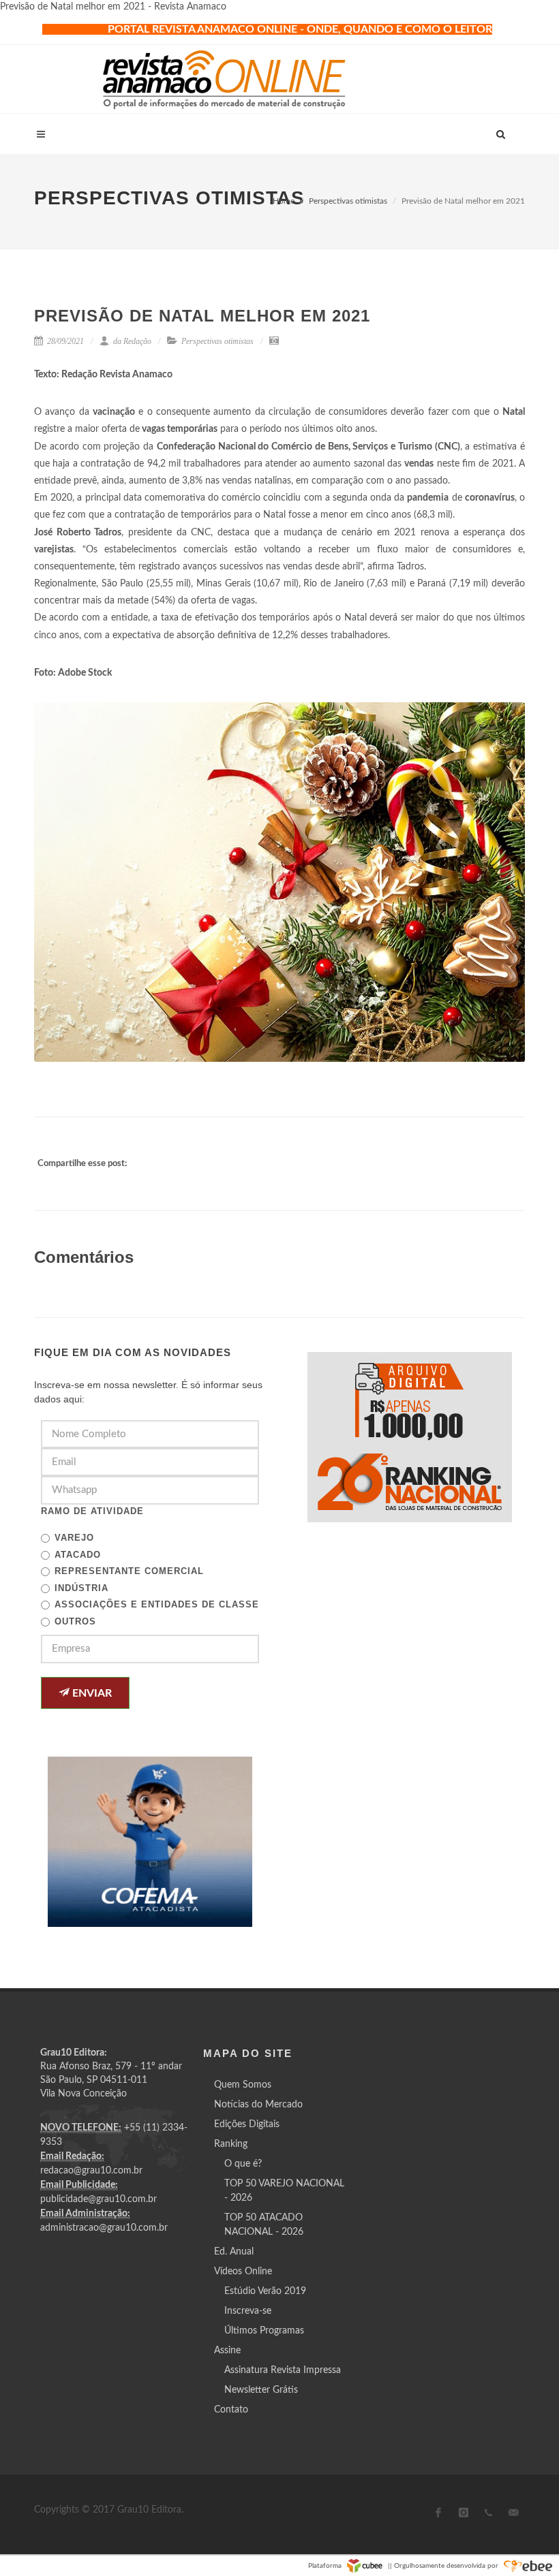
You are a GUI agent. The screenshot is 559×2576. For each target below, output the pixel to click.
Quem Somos (243, 2085)
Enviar (91, 1693)
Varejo (74, 1538)
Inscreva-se (248, 2311)
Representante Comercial (129, 1571)
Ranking (231, 2144)
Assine (227, 2351)
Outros (75, 1621)
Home (284, 201)
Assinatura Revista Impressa (283, 2370)
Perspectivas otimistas (348, 201)
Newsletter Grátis (261, 2390)
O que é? (243, 2164)
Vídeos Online (243, 2272)
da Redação (131, 341)
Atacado (78, 1555)
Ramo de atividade (92, 1511)
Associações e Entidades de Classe (157, 1604)
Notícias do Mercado (258, 2105)
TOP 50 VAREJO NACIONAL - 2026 (284, 2191)
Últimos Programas (264, 2331)
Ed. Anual (234, 2252)
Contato (231, 2410)
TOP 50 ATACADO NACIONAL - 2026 (264, 2225)
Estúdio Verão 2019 (265, 2291)
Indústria (81, 1588)
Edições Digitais (247, 2124)
